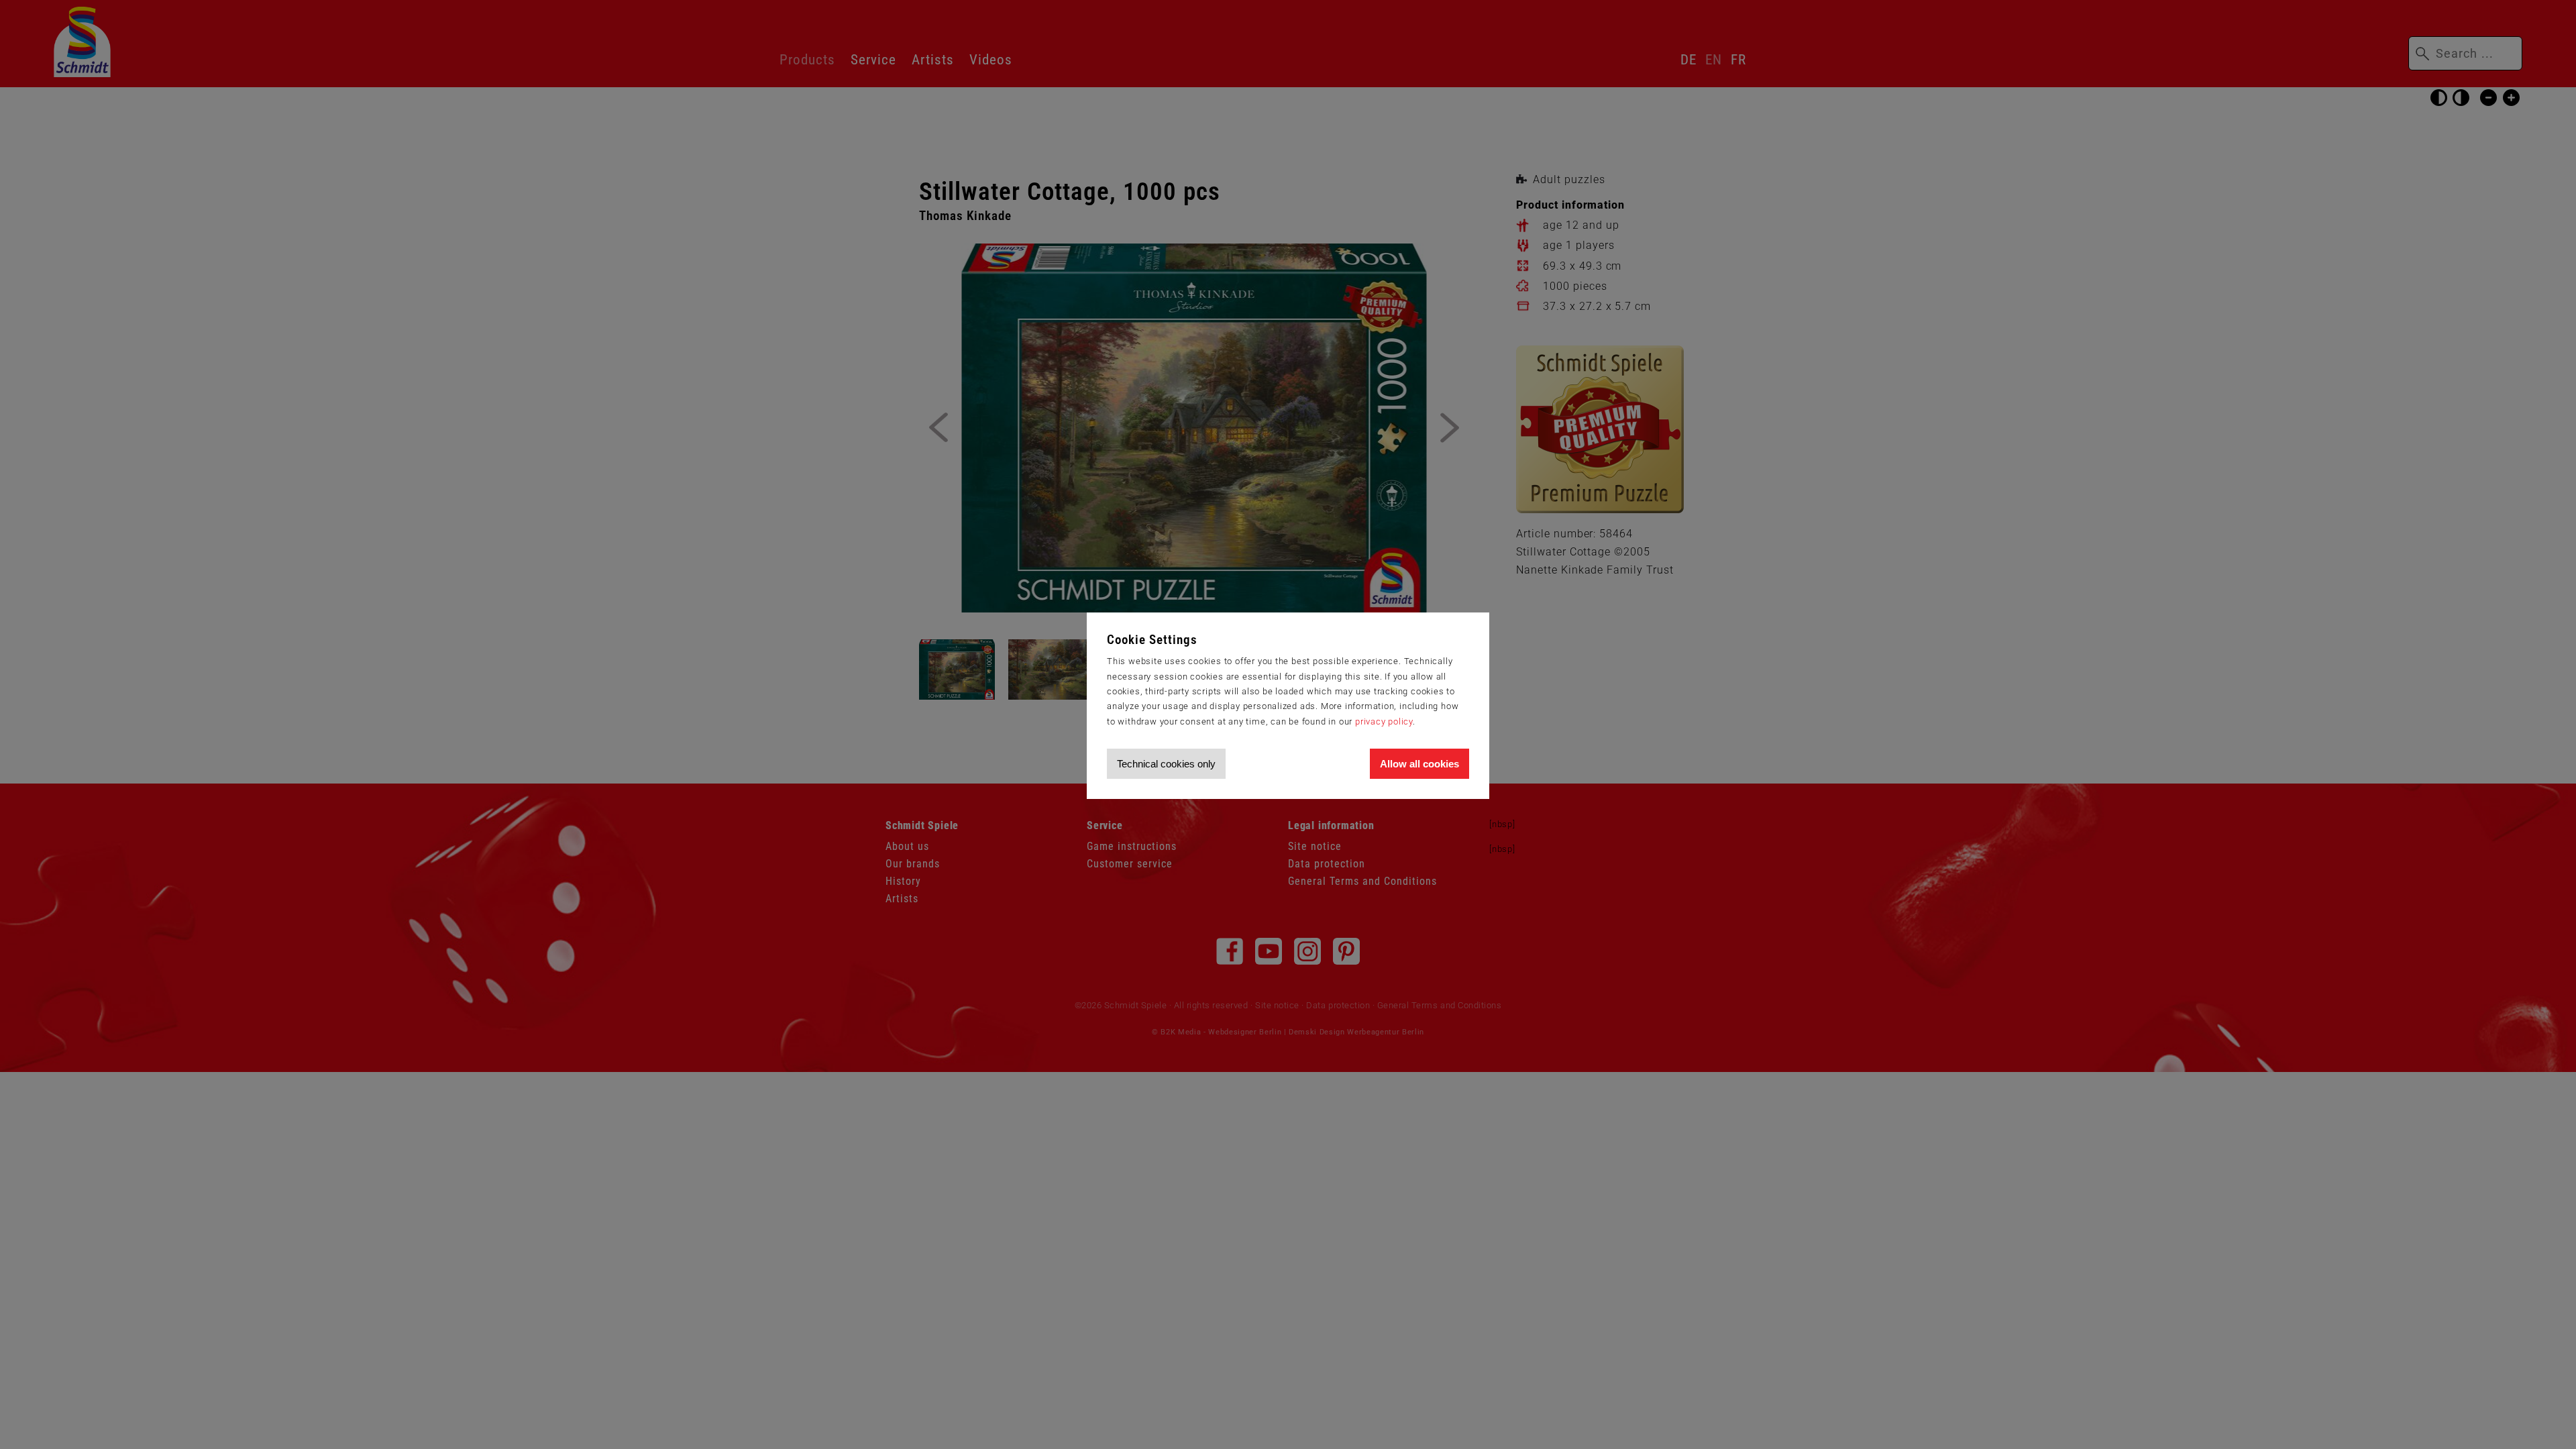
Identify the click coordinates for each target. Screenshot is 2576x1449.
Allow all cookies (1419, 764)
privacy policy (1384, 721)
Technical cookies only (1166, 764)
